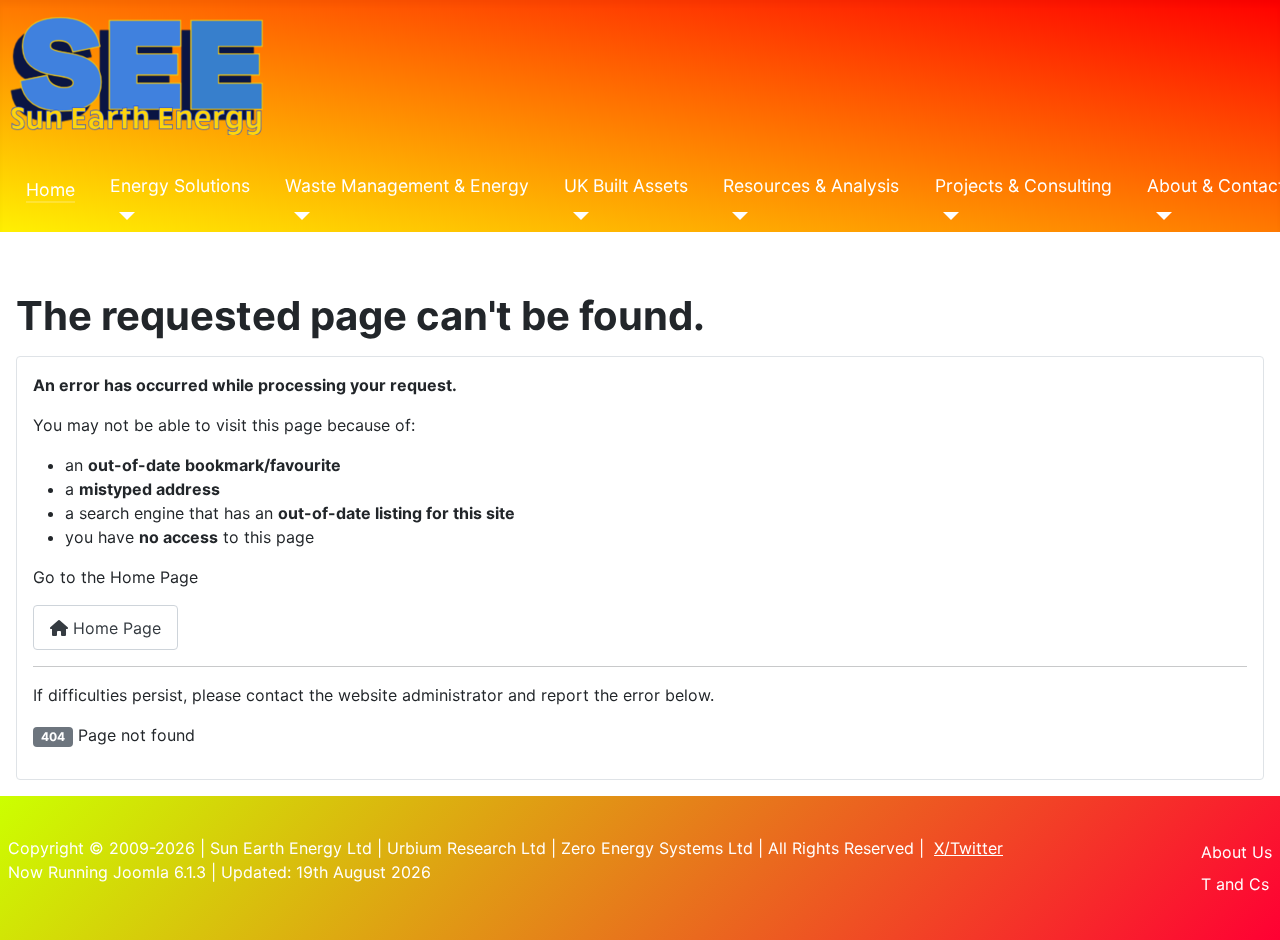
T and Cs (1235, 884)
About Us (1236, 852)
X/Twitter (968, 848)
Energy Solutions (180, 185)
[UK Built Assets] (576, 216)
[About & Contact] (1159, 216)
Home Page (114, 628)
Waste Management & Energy (407, 185)
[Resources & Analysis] (735, 216)
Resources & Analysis (811, 185)
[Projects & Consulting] (947, 216)
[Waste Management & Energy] (297, 216)
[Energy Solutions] (122, 216)
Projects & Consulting (1023, 185)
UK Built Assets (626, 185)
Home (50, 189)
